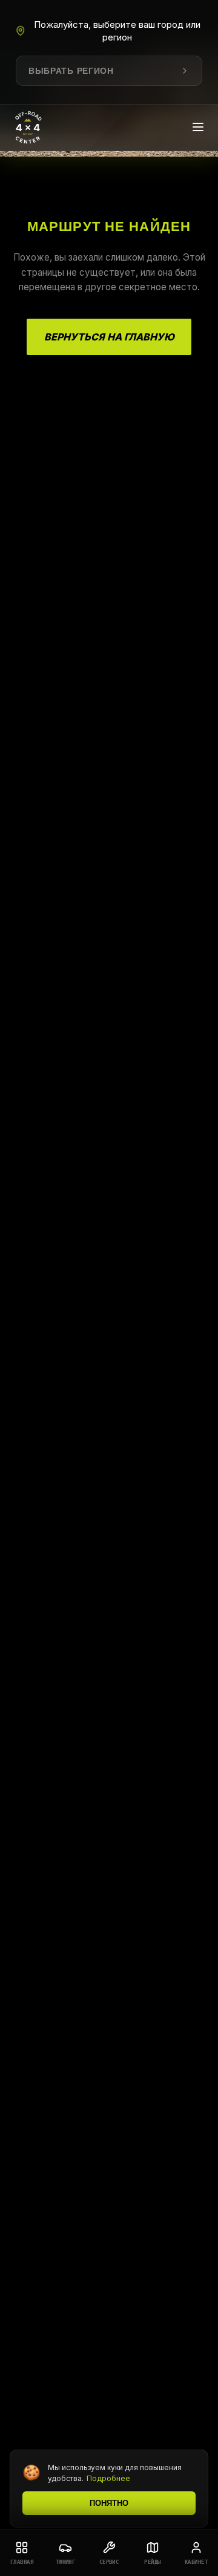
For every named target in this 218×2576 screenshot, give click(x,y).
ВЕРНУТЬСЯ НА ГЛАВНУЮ (109, 337)
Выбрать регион (71, 71)
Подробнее (108, 2478)
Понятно (109, 2503)
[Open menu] (198, 128)
